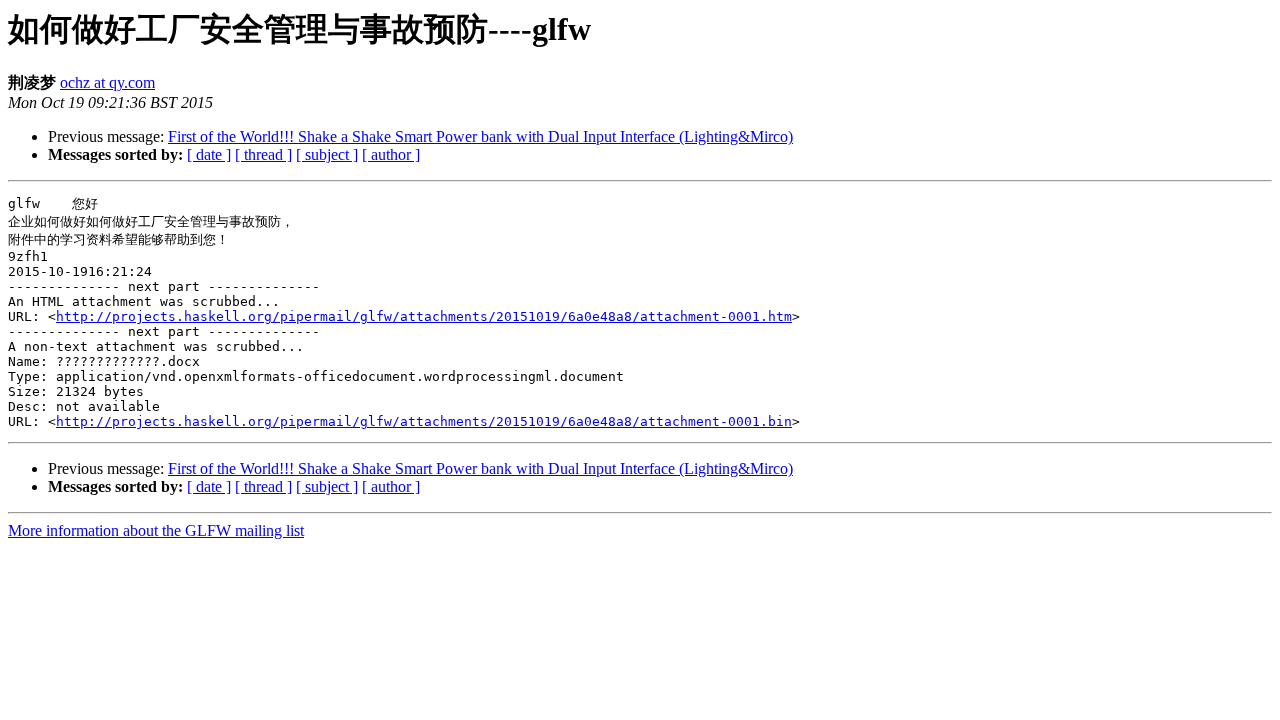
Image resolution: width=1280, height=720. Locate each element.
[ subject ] (327, 154)
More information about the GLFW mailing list (156, 530)
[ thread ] (263, 154)
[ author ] (391, 154)
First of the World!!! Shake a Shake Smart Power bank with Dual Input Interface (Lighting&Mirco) (480, 136)
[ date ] (209, 154)
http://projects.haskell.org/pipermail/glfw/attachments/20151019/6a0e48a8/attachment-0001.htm (424, 316)
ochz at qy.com (107, 82)
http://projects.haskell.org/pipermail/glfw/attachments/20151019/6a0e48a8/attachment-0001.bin (424, 421)
